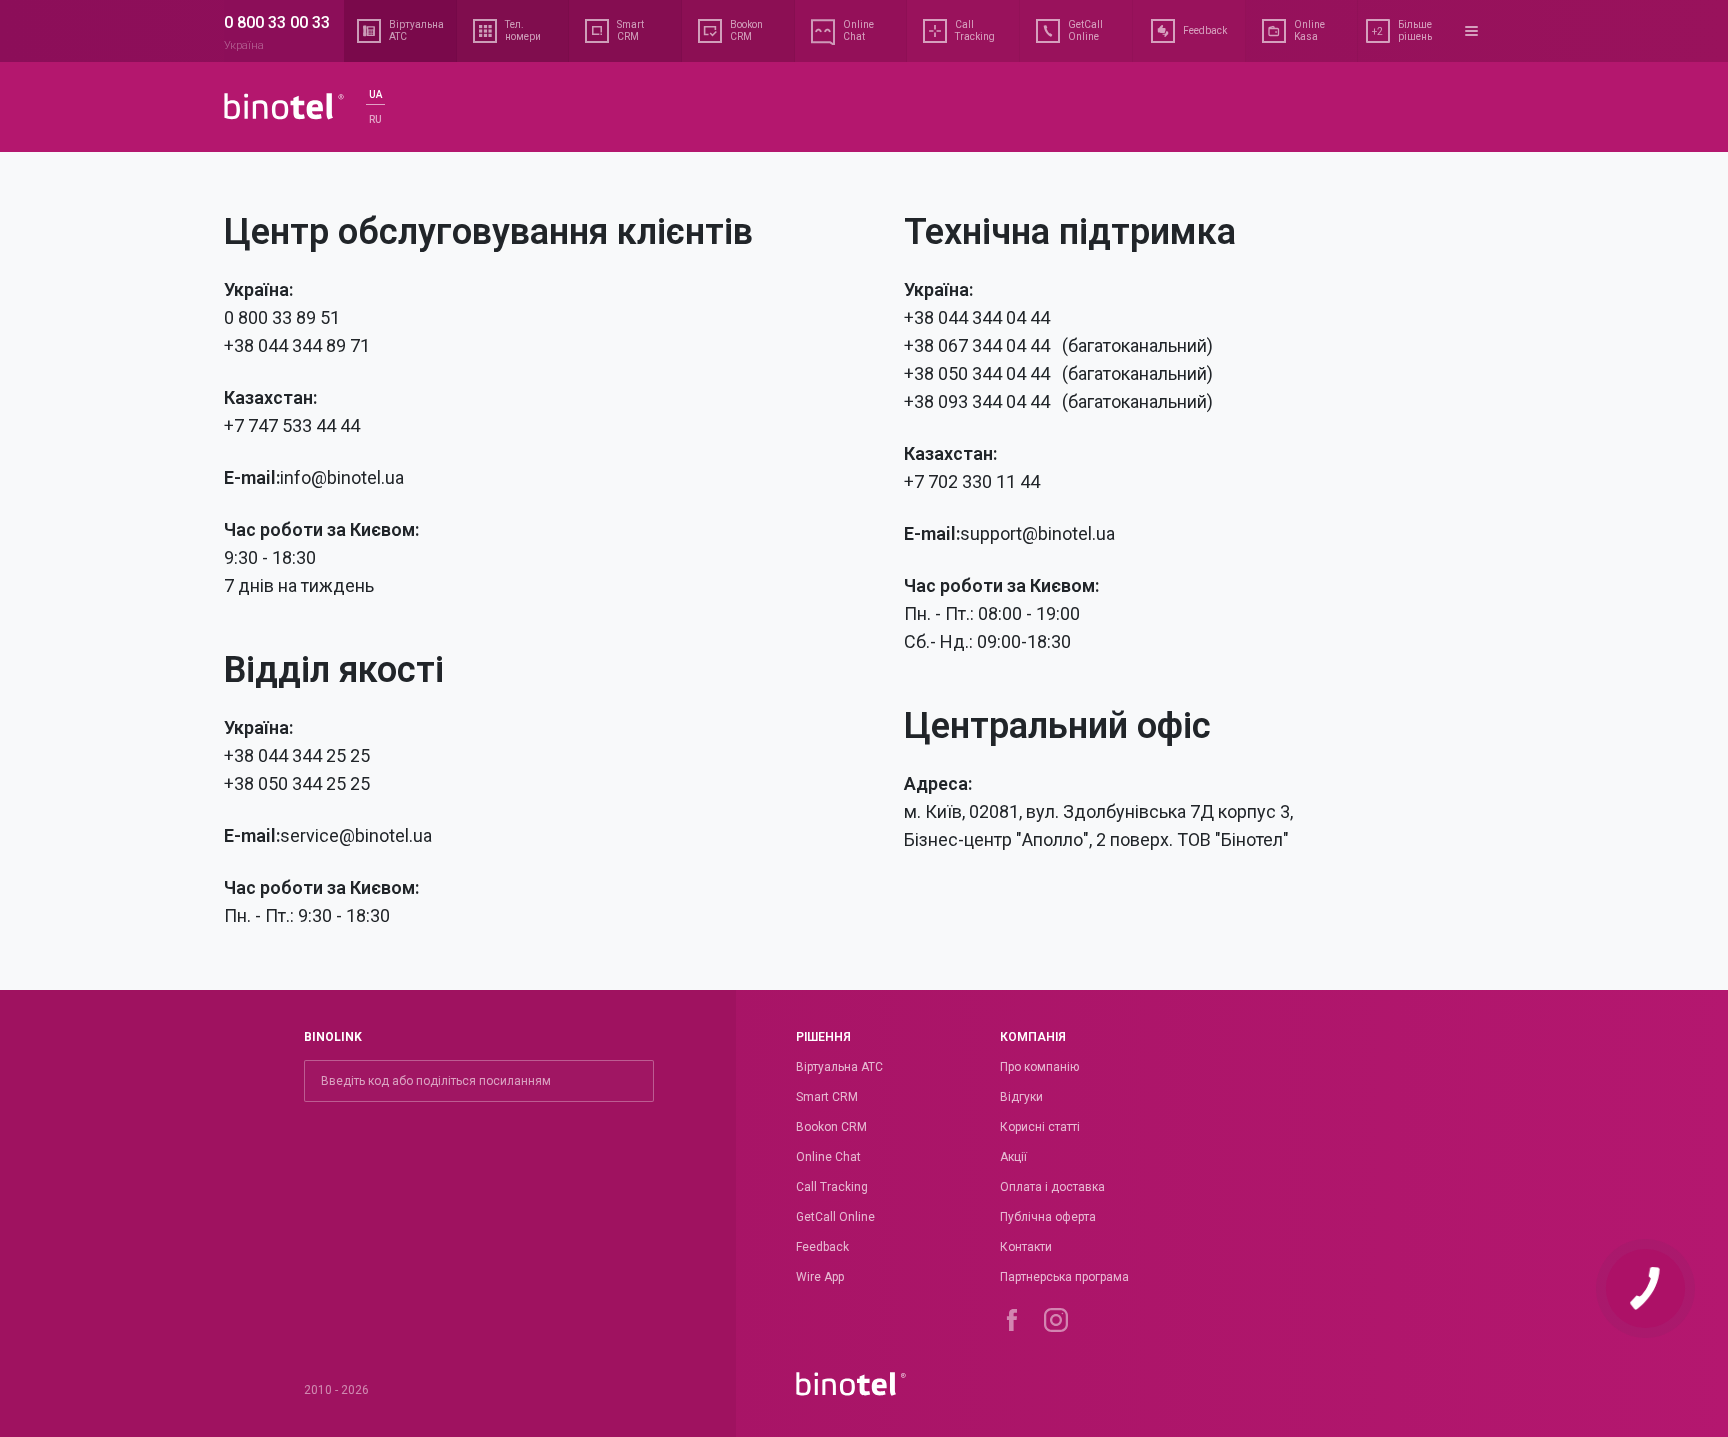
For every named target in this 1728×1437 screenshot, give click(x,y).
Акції (1013, 1157)
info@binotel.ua (342, 477)
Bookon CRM (831, 1127)
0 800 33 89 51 (282, 317)
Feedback (822, 1247)
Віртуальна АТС (839, 1067)
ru (375, 119)
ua (375, 94)
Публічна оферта (1048, 1217)
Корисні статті (1040, 1127)
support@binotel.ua (1037, 533)
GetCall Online (835, 1217)
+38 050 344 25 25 (297, 783)
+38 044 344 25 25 (297, 755)
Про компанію (1039, 1067)
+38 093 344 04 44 (979, 401)
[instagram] (1056, 1320)
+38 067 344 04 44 (979, 345)
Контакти (1026, 1247)
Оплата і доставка (1052, 1187)
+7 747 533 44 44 (292, 425)
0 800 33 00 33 (277, 22)
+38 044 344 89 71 (297, 345)
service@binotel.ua (356, 835)
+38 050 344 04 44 (979, 373)
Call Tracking (832, 1187)
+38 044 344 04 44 (977, 317)
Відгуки (1021, 1097)
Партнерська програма (1064, 1277)
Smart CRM (827, 1097)
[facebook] (1012, 1320)
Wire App (820, 1277)
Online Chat (828, 1157)
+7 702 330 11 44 (972, 481)
